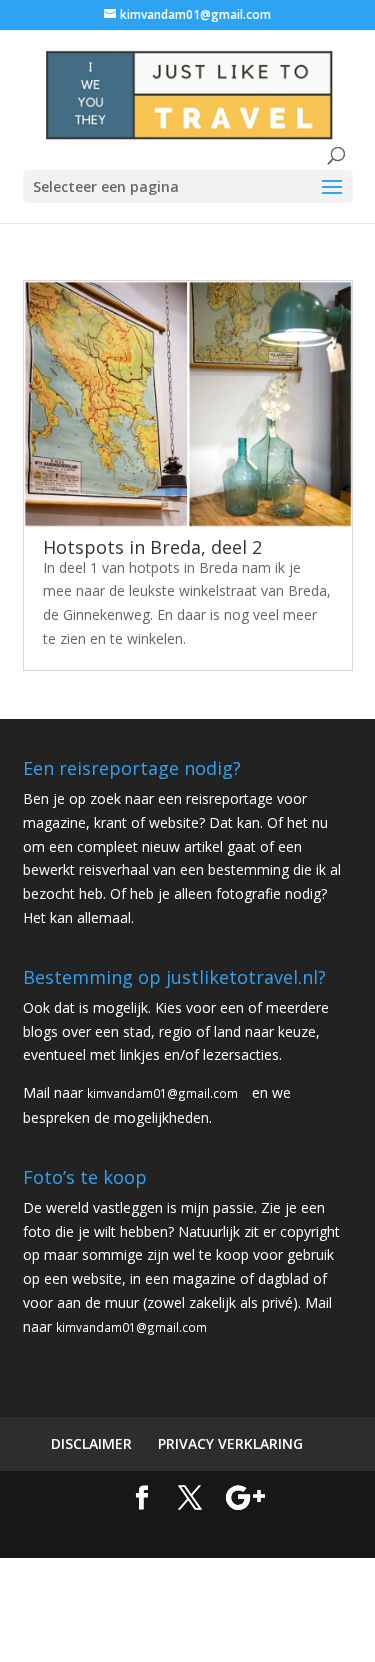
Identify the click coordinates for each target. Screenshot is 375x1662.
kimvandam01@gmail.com (162, 1093)
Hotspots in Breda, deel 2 (152, 547)
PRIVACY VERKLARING (230, 1443)
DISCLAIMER (91, 1443)
